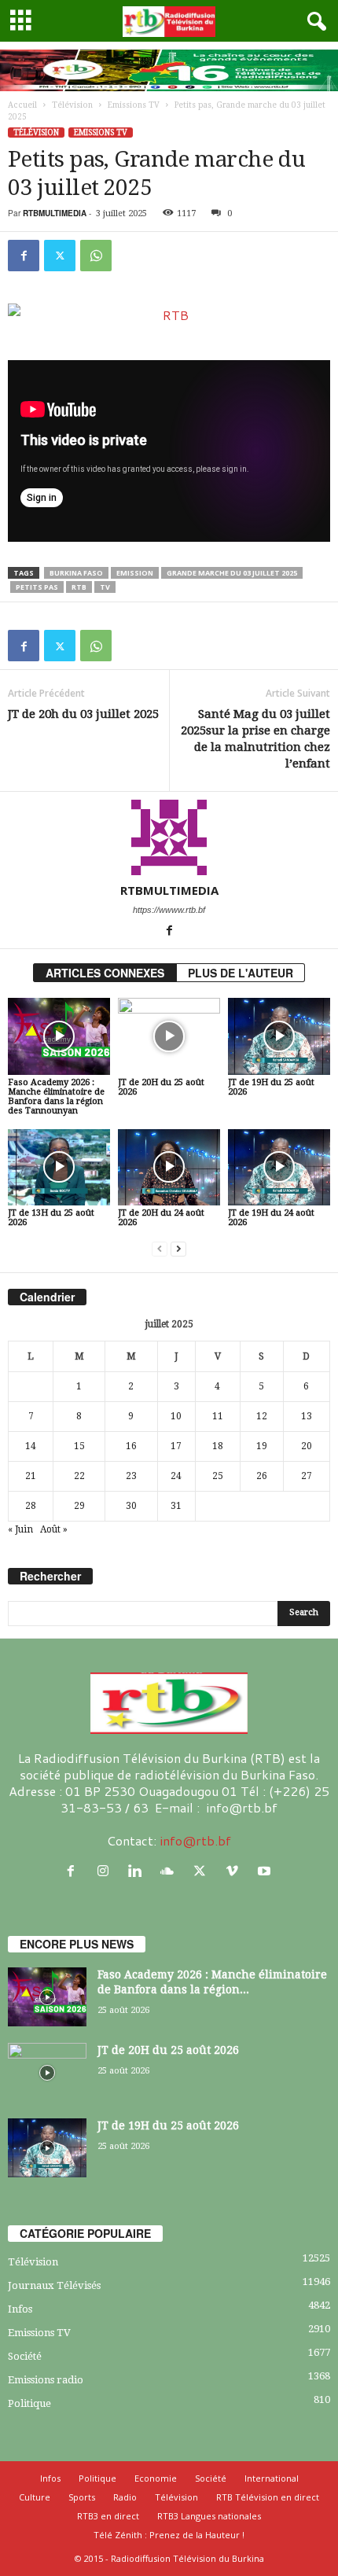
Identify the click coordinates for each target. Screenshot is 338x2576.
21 (31, 1476)
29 (79, 1506)
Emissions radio (46, 2380)
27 (307, 1476)
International (272, 2478)
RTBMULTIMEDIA (55, 213)
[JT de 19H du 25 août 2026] (279, 1036)
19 (262, 1446)
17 (176, 1446)
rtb (79, 587)
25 (218, 1476)
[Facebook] (24, 256)
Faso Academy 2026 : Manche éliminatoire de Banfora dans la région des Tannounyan (56, 1097)
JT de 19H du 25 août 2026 (271, 1087)
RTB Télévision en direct (268, 2497)
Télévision (72, 105)
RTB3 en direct (108, 2516)
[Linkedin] (139, 1871)
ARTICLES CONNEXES (105, 973)
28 (31, 1506)
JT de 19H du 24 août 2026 (271, 1218)
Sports (82, 2497)
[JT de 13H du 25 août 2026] (59, 1167)
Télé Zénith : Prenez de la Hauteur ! (169, 2535)
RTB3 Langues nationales (209, 2516)
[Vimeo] (235, 1871)
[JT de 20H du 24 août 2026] (169, 1167)
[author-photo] (169, 837)
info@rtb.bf (195, 1840)
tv (105, 587)
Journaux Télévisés (54, 2285)
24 (176, 1476)
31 (176, 1506)
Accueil (22, 105)
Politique (29, 2403)
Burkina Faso (76, 573)
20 (307, 1446)
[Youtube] (266, 1871)
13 (307, 1416)
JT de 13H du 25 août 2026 (51, 1218)
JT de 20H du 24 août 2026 (161, 1218)
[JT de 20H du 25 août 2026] (169, 1036)
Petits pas (37, 587)
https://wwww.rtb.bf (169, 910)
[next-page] (178, 1249)
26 (262, 1476)
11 (218, 1416)
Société (25, 2356)
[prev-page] (160, 1249)
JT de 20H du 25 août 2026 (161, 1087)
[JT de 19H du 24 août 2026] (279, 1167)
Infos (20, 2309)
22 (79, 1476)
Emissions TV (134, 105)
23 (131, 1476)
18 (218, 1446)
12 (262, 1416)
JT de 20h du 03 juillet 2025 (83, 714)
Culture (35, 2497)
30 (131, 1506)
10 (176, 1416)
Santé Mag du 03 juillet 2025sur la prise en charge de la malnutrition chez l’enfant (255, 739)
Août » (54, 1529)
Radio (125, 2497)
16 (131, 1446)
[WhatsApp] (96, 256)
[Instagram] (107, 1871)
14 (31, 1446)
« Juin (20, 1529)
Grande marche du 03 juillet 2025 (232, 573)
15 (79, 1446)
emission (135, 573)
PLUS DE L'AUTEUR (241, 973)
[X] (60, 256)
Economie (156, 2478)
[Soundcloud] (171, 1871)
